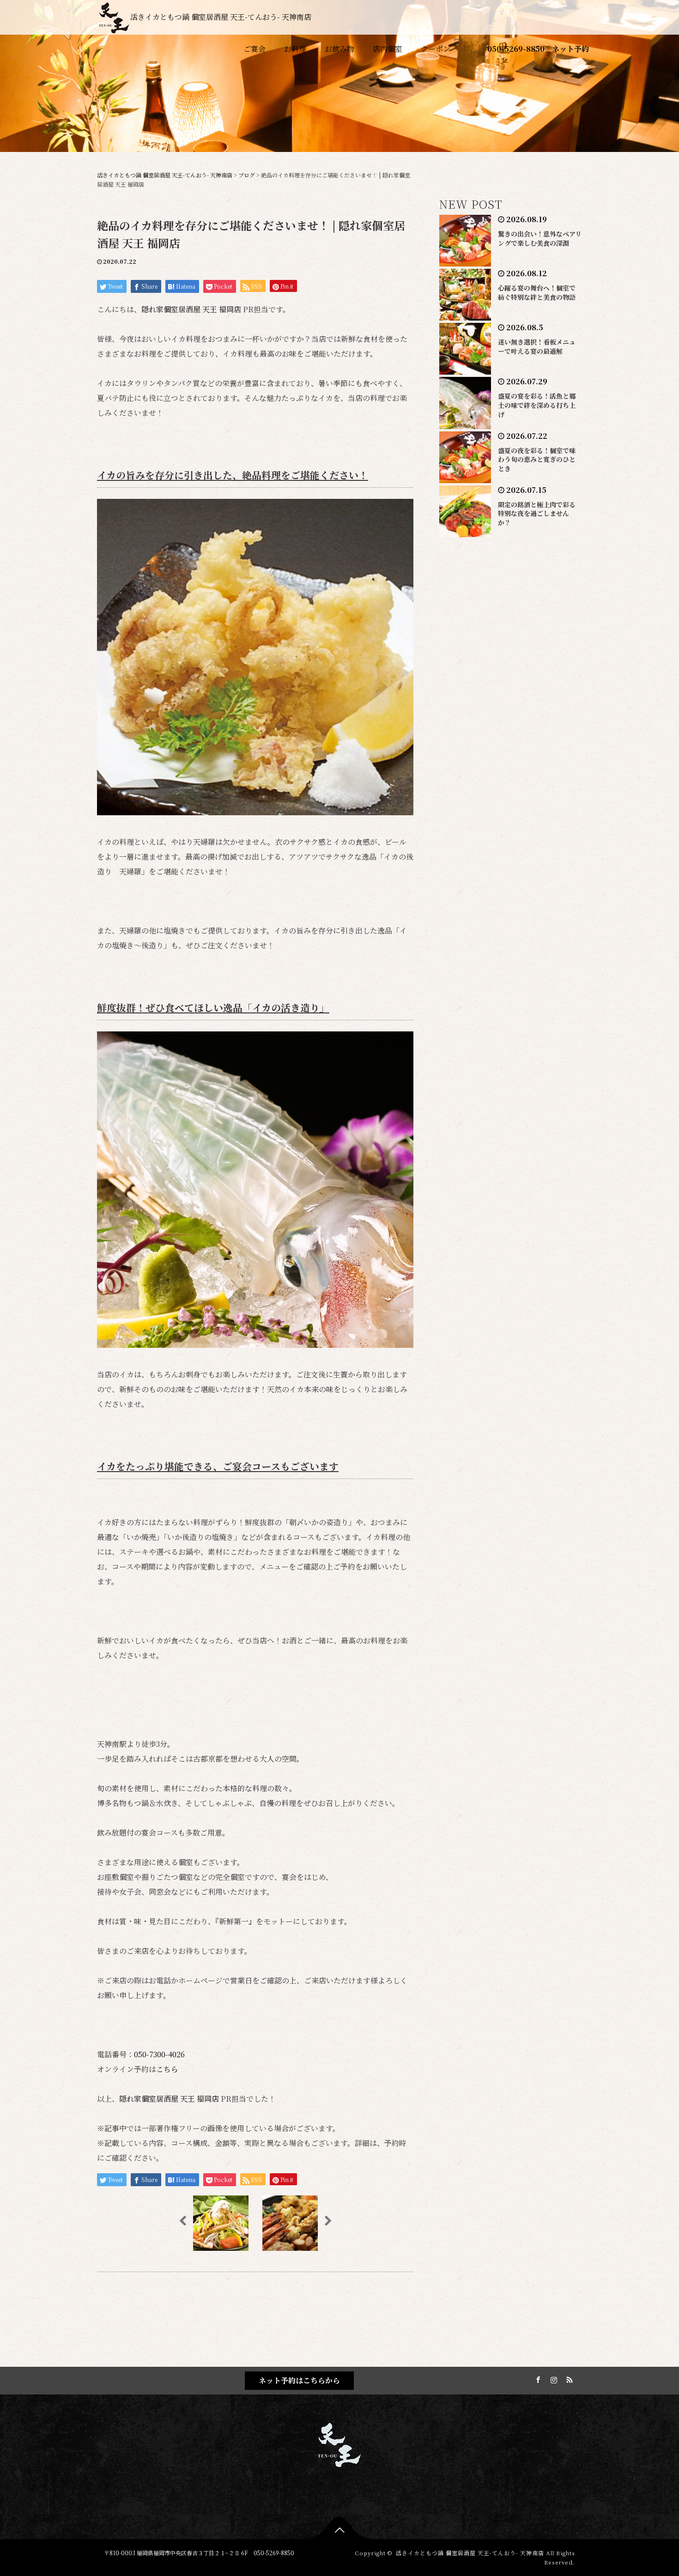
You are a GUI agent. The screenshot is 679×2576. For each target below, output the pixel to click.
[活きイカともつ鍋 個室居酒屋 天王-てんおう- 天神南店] (339, 2443)
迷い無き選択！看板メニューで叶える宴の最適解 (537, 346)
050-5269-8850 (516, 49)
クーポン (436, 49)
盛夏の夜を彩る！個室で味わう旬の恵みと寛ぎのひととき (537, 460)
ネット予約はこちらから (299, 2380)
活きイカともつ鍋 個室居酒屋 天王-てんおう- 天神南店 (221, 17)
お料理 (295, 49)
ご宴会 (255, 49)
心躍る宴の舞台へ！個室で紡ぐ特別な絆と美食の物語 (537, 292)
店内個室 (388, 49)
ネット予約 (570, 49)
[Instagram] (552, 2378)
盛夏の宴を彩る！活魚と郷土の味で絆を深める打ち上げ (537, 405)
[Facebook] (537, 2378)
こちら (167, 2069)
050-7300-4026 (159, 2054)
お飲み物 (339, 49)
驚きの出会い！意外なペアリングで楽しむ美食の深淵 (540, 238)
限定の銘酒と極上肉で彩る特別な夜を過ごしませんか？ (537, 514)
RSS (568, 2378)
